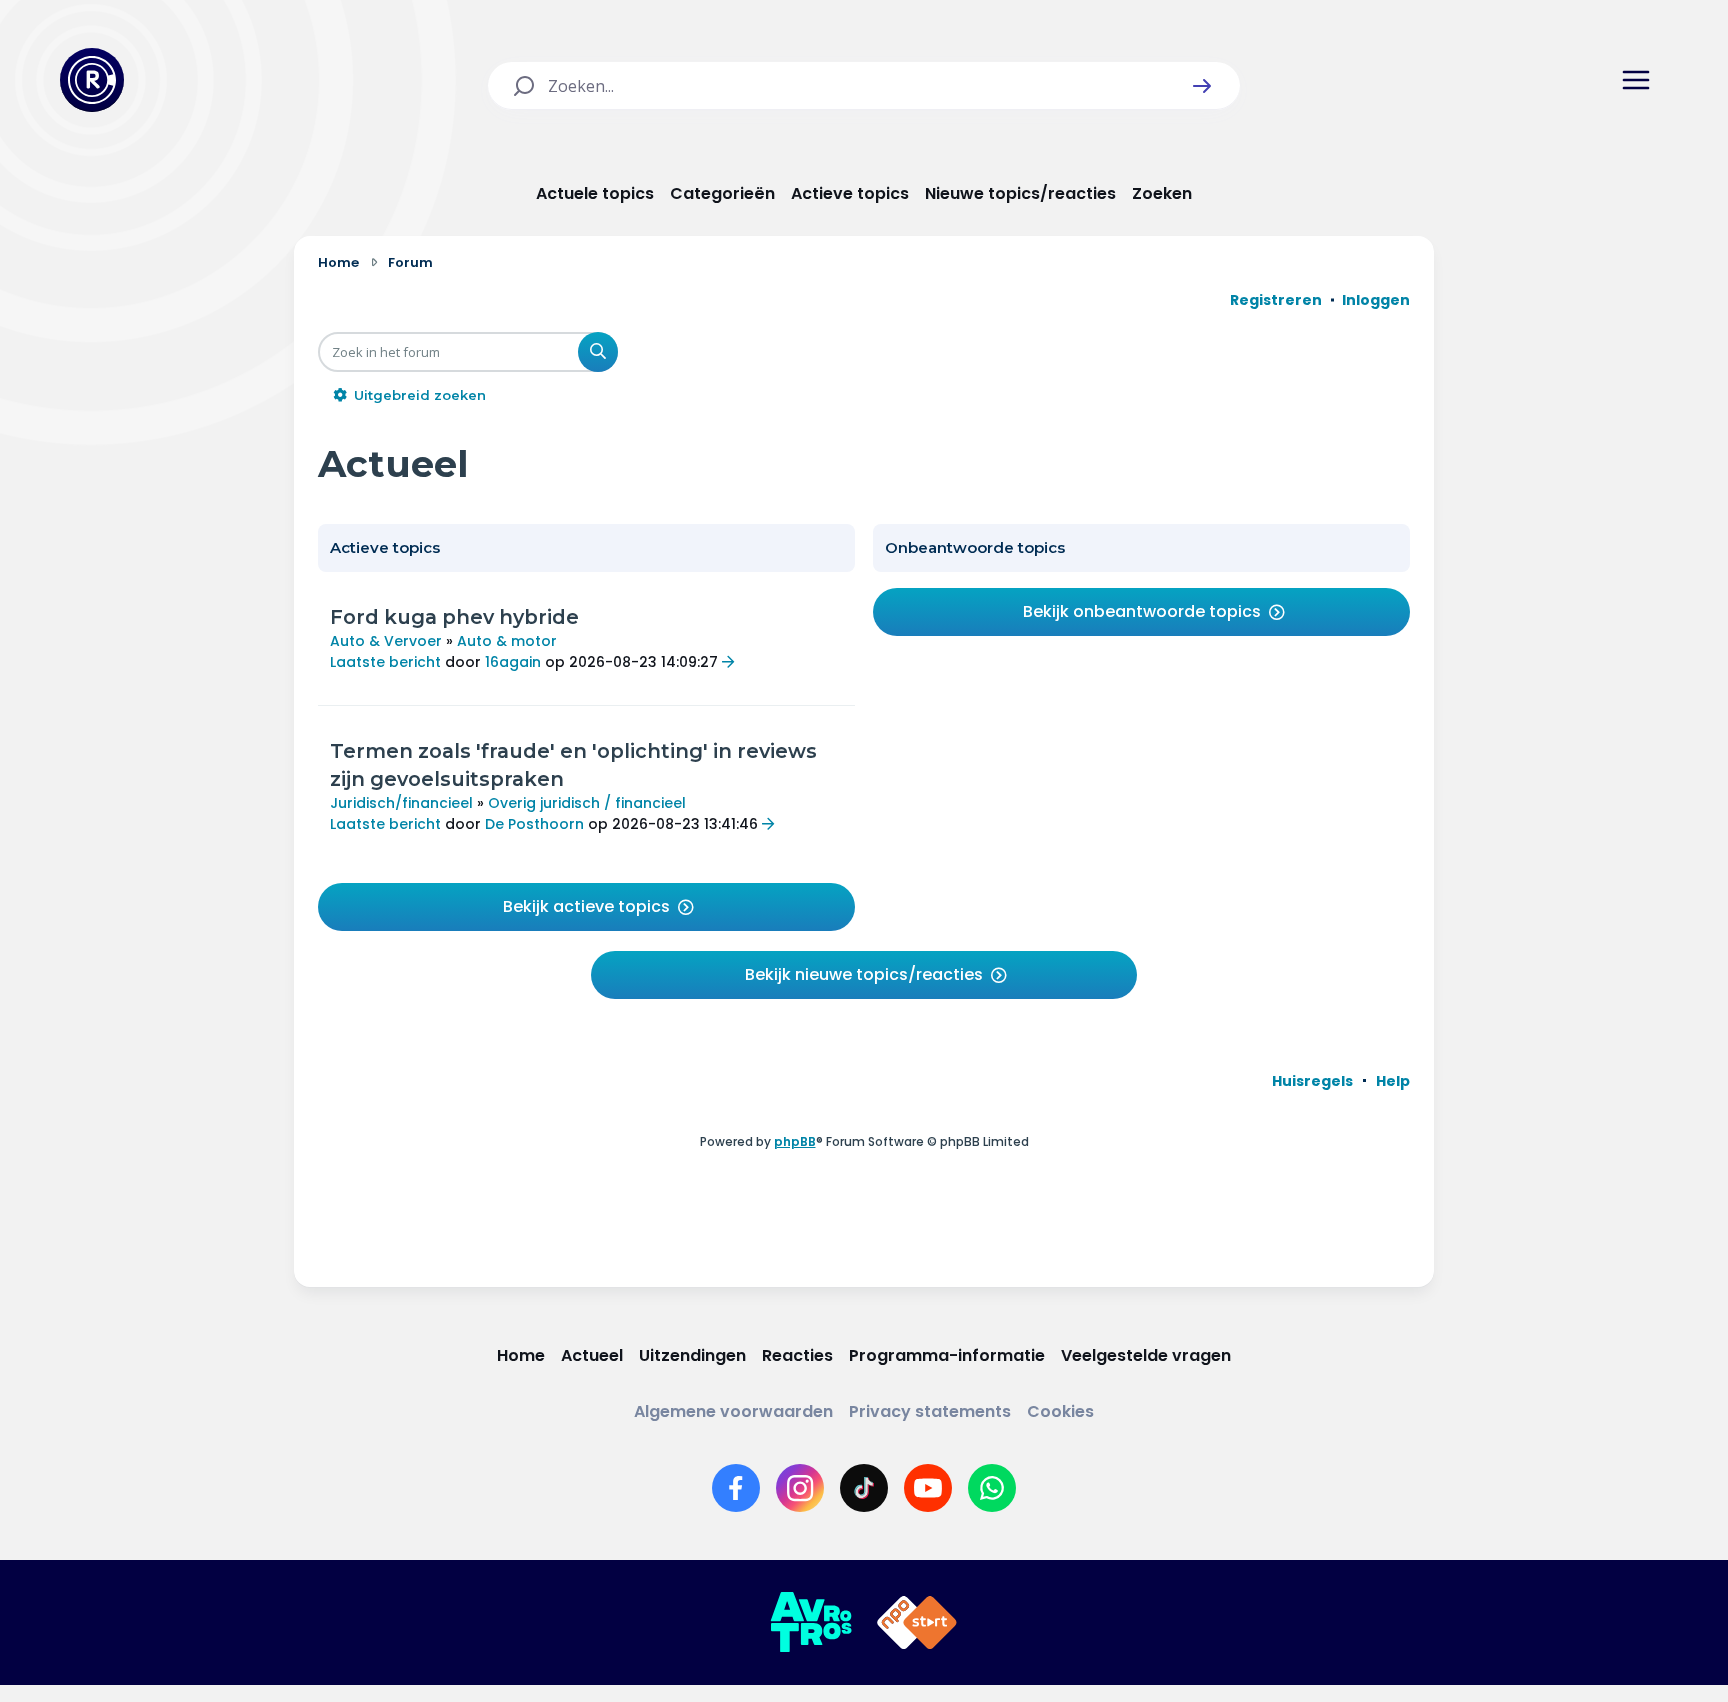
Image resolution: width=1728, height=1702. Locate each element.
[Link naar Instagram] (800, 1488)
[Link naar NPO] (917, 1623)
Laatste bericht (385, 662)
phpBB (795, 1141)
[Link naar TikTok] (864, 1488)
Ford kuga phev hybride (454, 617)
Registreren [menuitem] (1276, 300)
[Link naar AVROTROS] (811, 1623)
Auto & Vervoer (386, 641)
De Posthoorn (534, 824)
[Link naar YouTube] (928, 1488)
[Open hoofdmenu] (1636, 80)
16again (513, 662)
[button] (1202, 86)
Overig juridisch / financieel (587, 803)
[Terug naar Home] (92, 80)
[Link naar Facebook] (736, 1488)
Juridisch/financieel (401, 803)
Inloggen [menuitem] (1376, 300)
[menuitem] (1312, 1081)
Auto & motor (507, 641)
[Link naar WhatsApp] (992, 1488)
